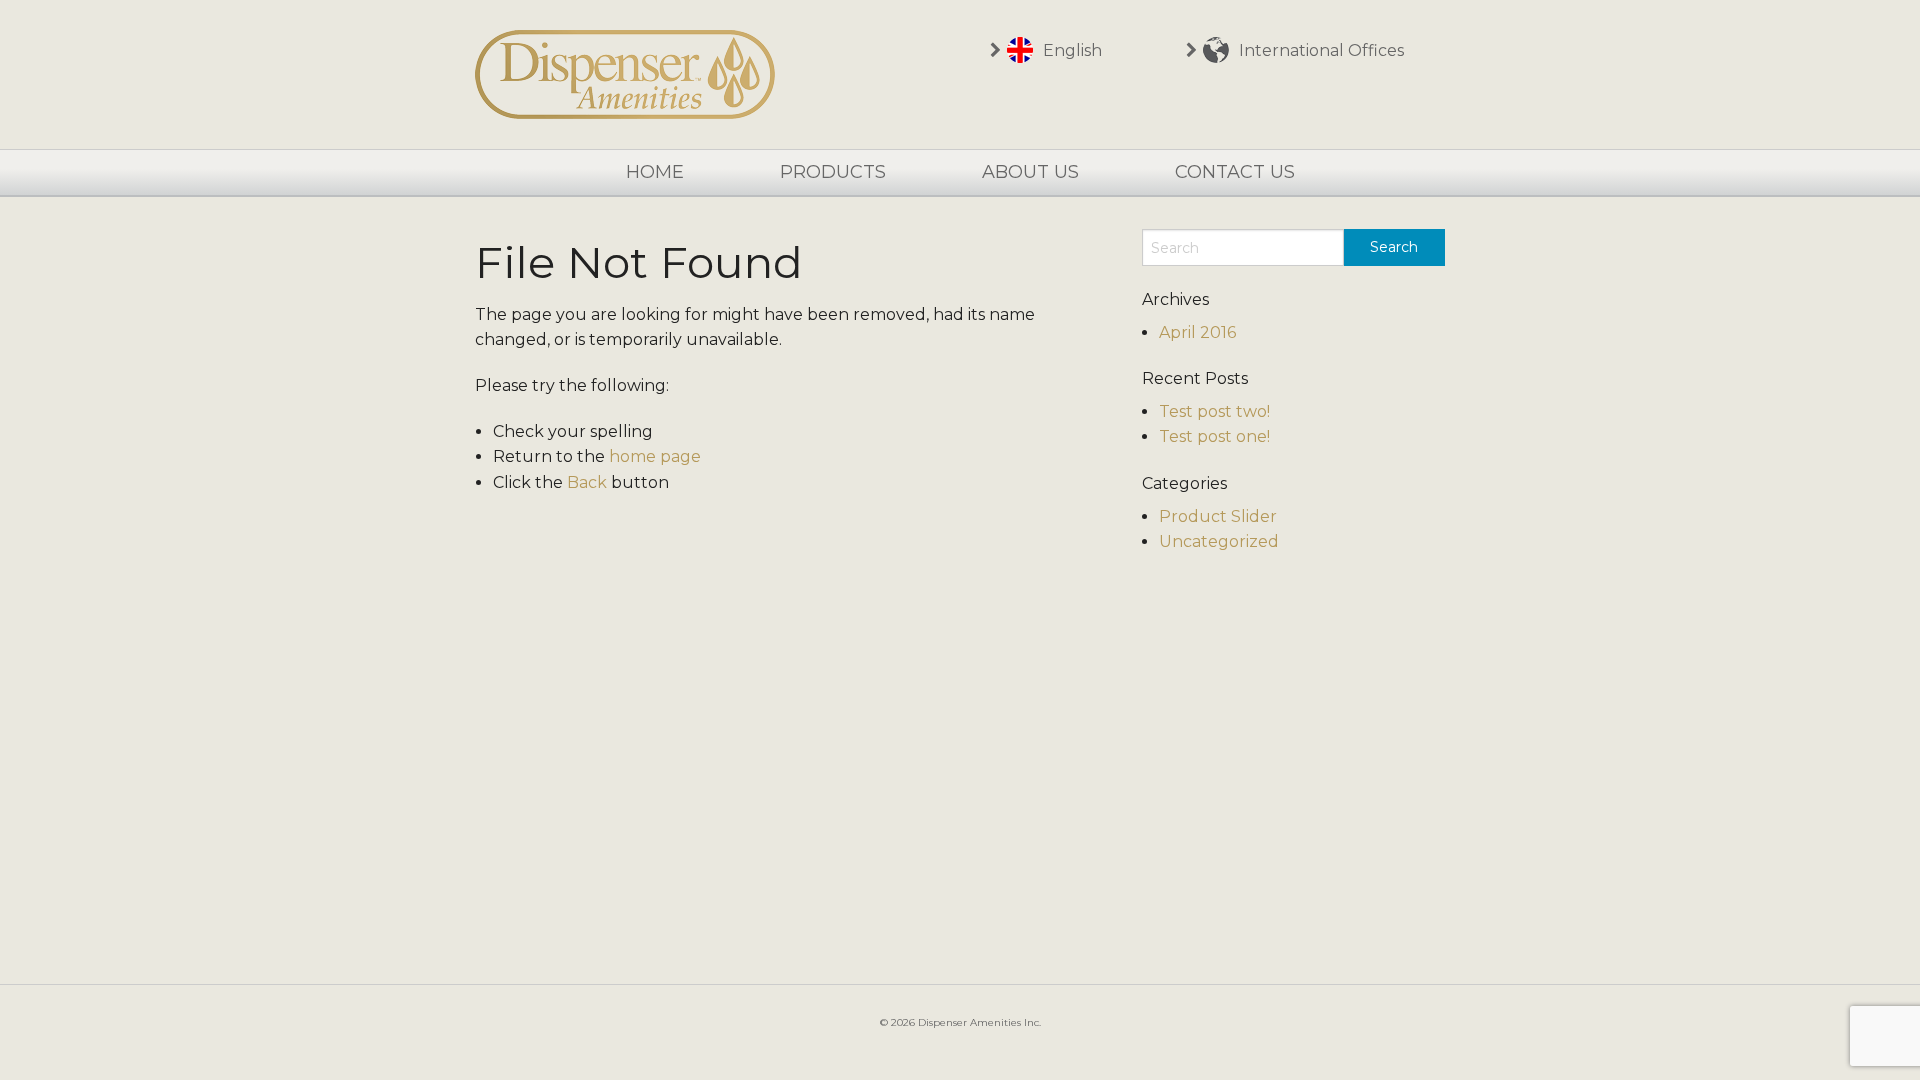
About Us (1030, 172)
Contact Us (1235, 172)
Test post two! (1214, 411)
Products (833, 172)
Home (655, 172)
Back (587, 482)
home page (655, 456)
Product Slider (1218, 516)
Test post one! (1214, 436)
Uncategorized (1219, 541)
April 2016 (1197, 332)
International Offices (1319, 50)
